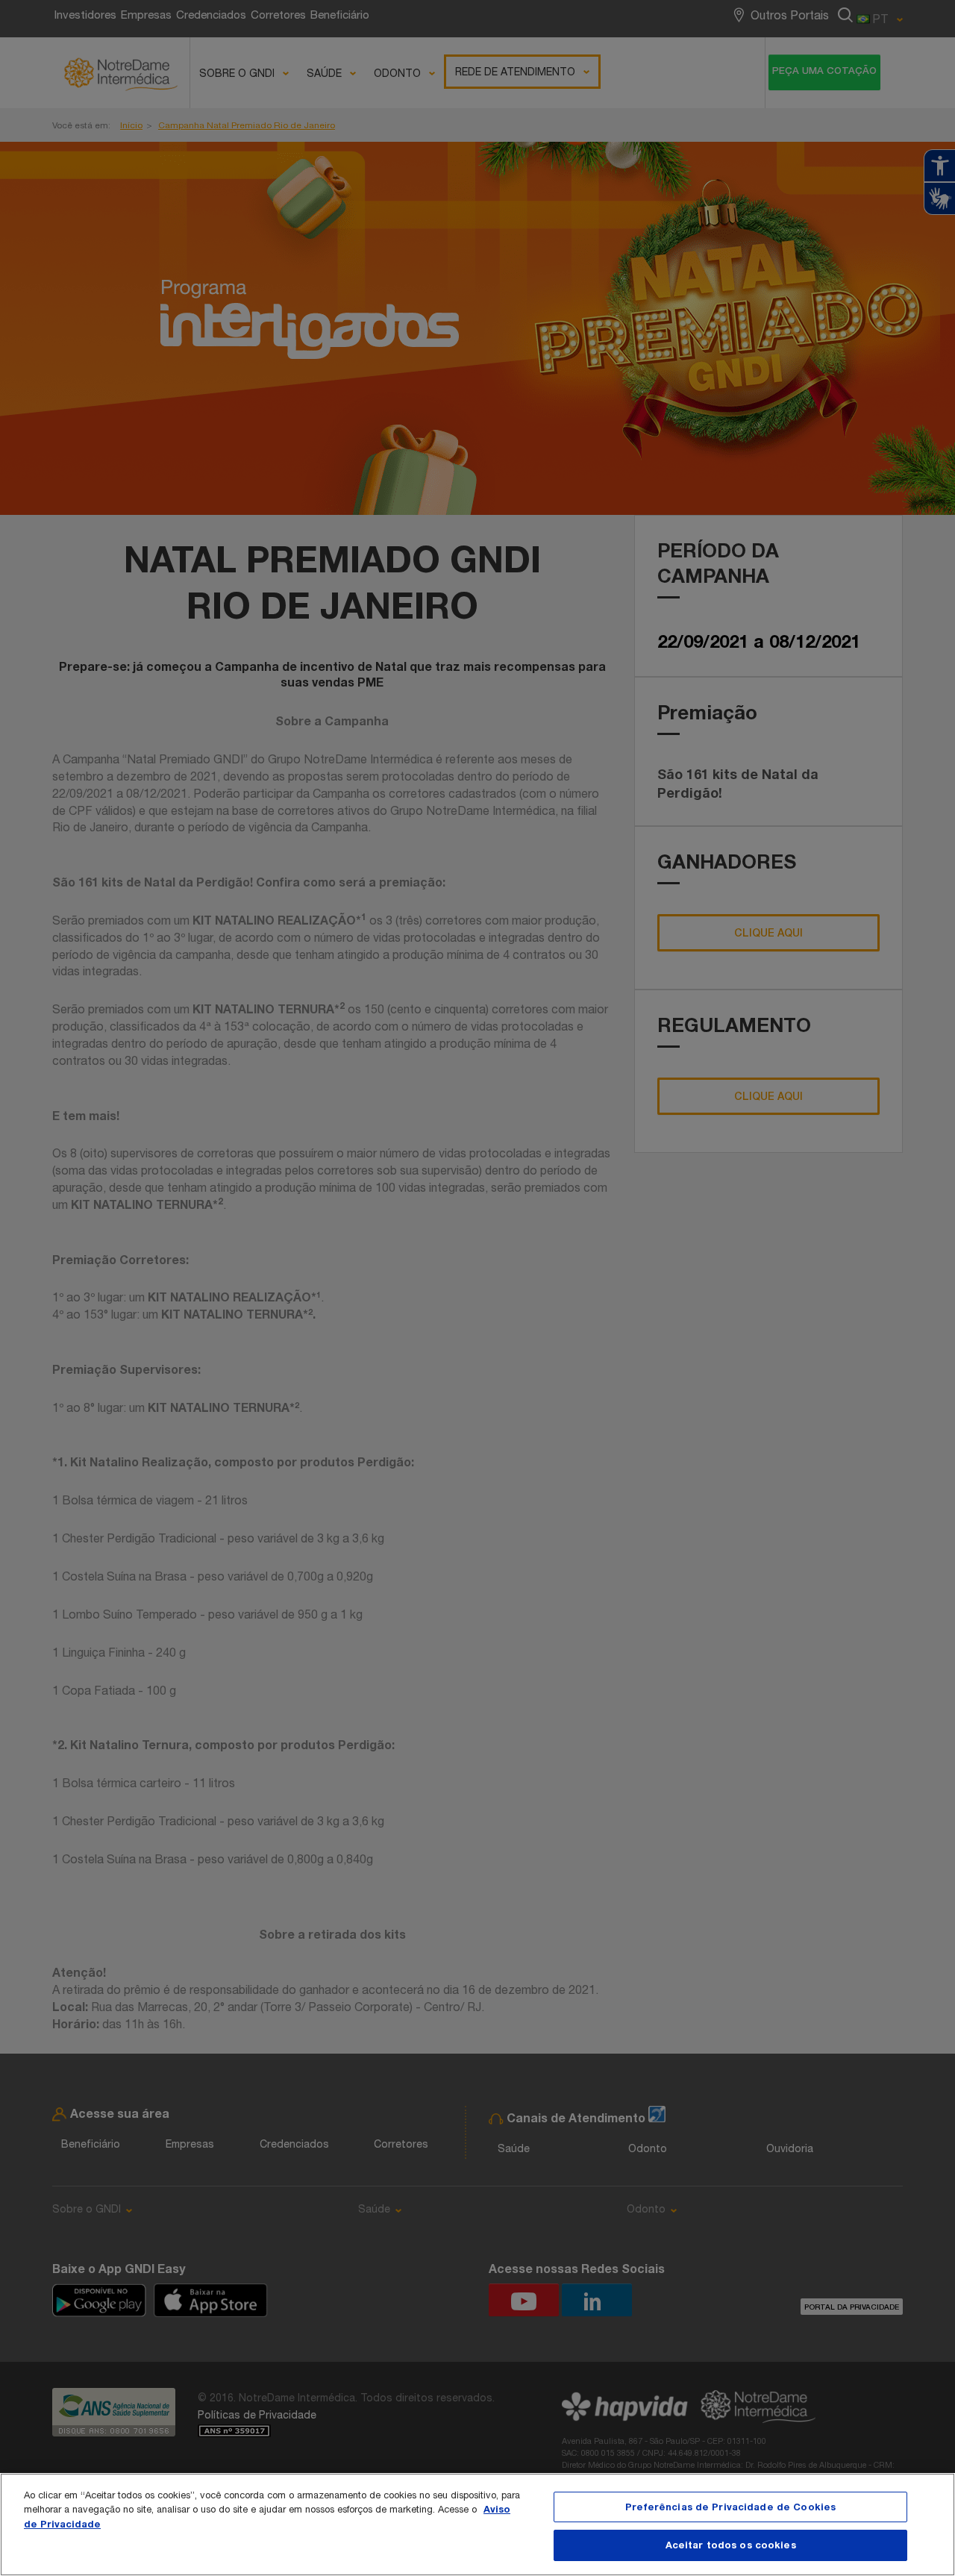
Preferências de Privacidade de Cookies (730, 2507)
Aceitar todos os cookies (731, 2545)
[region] (477, 2525)
